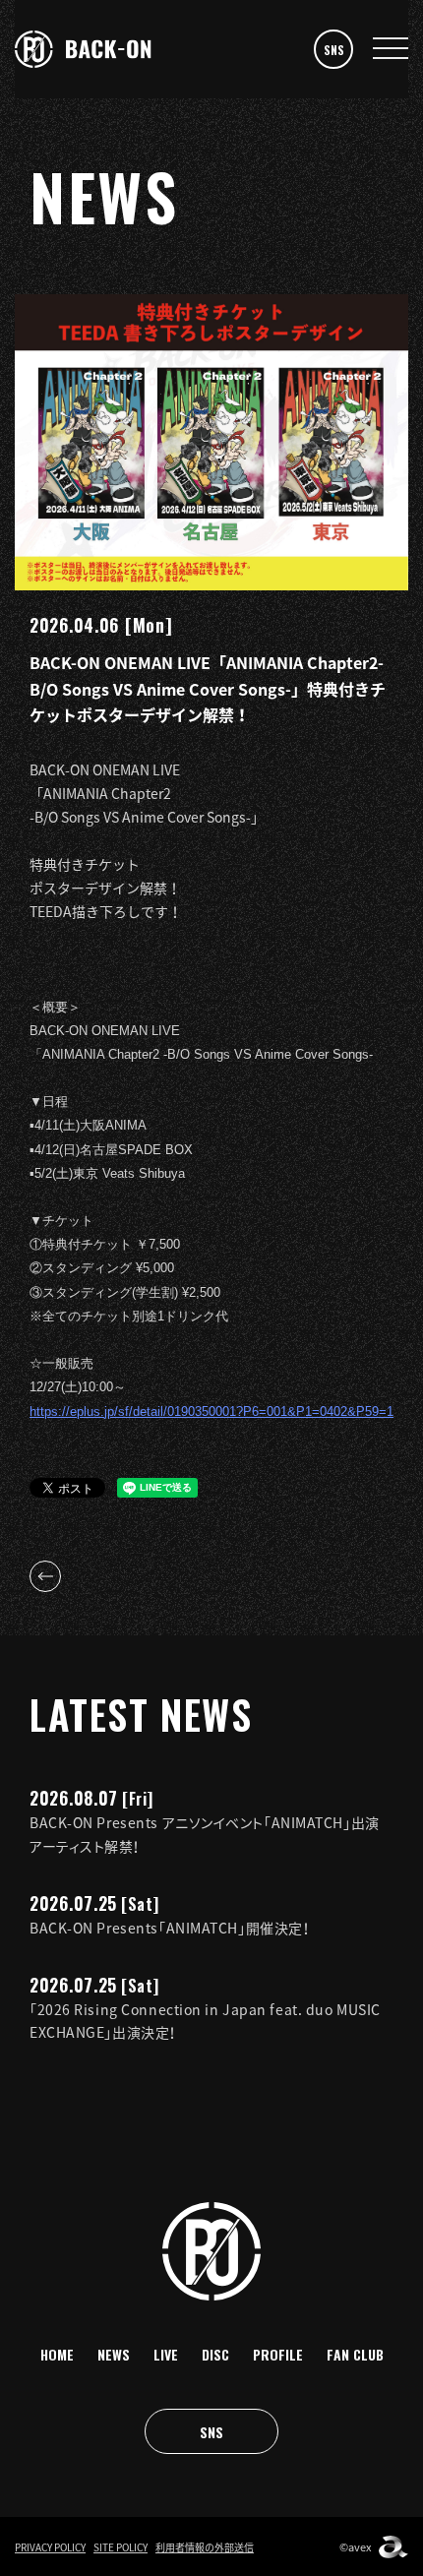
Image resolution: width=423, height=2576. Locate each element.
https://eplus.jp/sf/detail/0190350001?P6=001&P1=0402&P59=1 (211, 1411)
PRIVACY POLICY (50, 2547)
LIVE (166, 2354)
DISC (215, 2354)
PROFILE (278, 2354)
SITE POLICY (121, 2547)
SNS (334, 50)
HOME (57, 2354)
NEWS (114, 2354)
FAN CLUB (355, 2354)
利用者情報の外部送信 (205, 2547)
